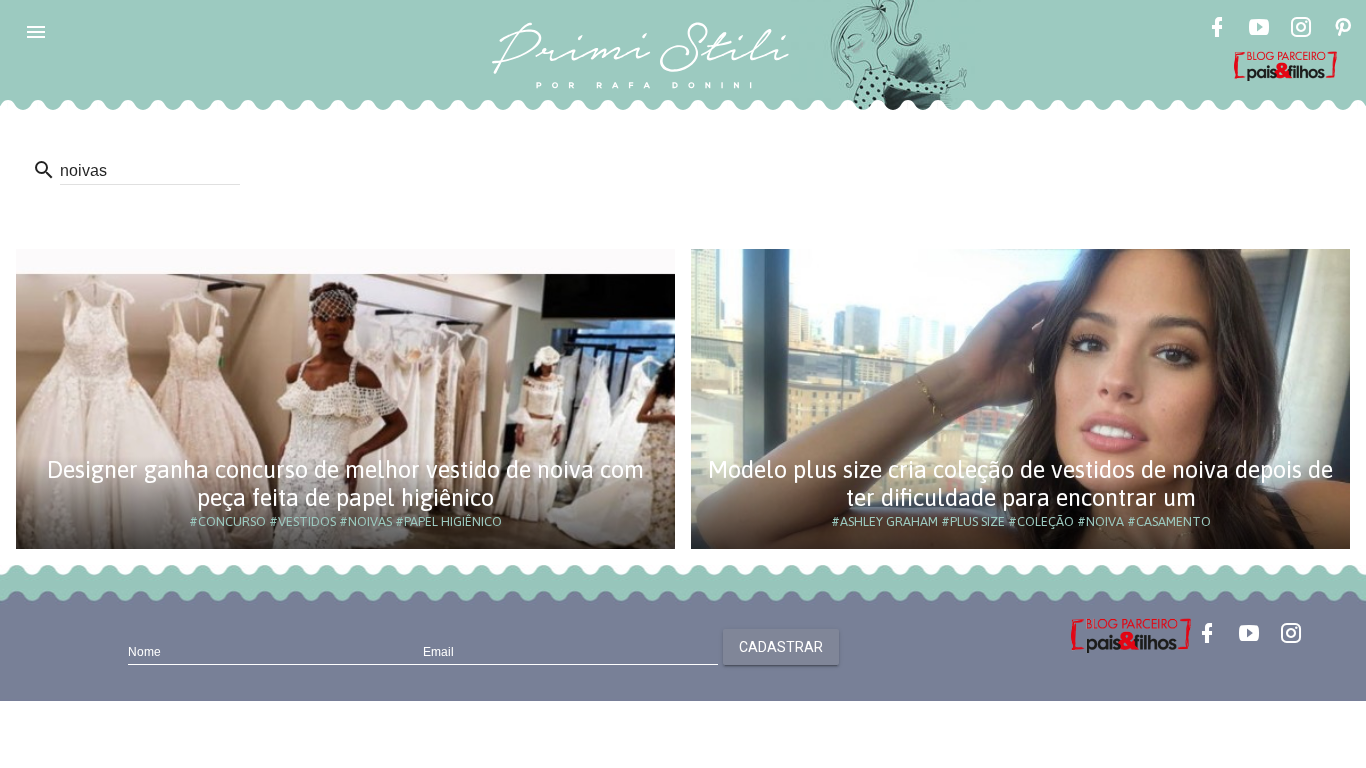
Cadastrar (781, 647)
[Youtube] (1259, 30)
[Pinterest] (1343, 30)
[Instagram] (1301, 30)
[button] (36, 32)
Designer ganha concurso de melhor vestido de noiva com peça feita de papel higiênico (345, 483)
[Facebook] (1217, 30)
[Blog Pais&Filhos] (1131, 634)
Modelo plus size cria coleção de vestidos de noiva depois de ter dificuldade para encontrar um (1020, 483)
